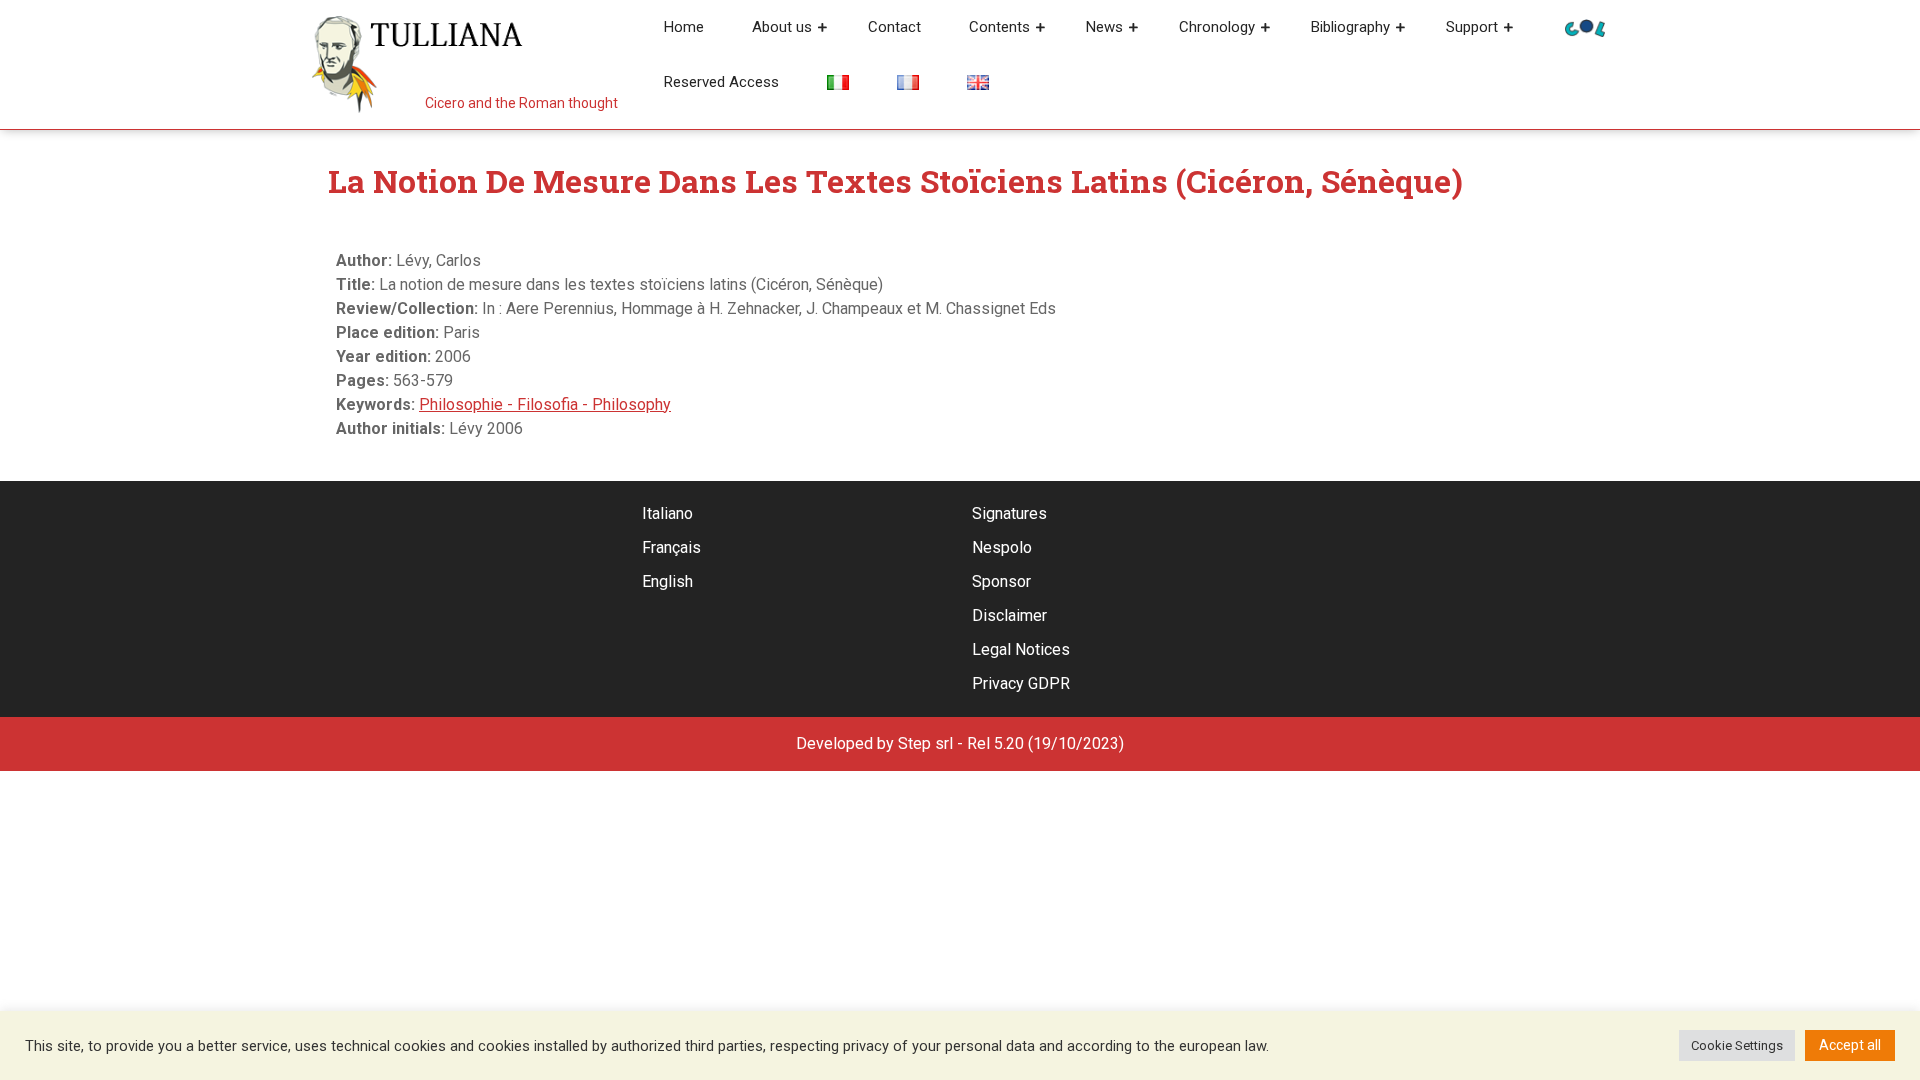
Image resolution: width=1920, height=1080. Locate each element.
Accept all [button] (1850, 1045)
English (667, 581)
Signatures (1009, 513)
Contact (894, 27)
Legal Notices (1021, 649)
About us (782, 27)
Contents (999, 27)
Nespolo (1002, 547)
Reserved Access (721, 82)
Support (1472, 27)
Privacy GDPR (1021, 683)
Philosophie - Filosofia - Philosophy (545, 404)
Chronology (1217, 27)
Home (684, 27)
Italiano (667, 513)
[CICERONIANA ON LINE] (1585, 26)
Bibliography (1350, 27)
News (1104, 27)
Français (671, 547)
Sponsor (1001, 581)
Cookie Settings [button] (1737, 1045)
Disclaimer (1009, 615)
